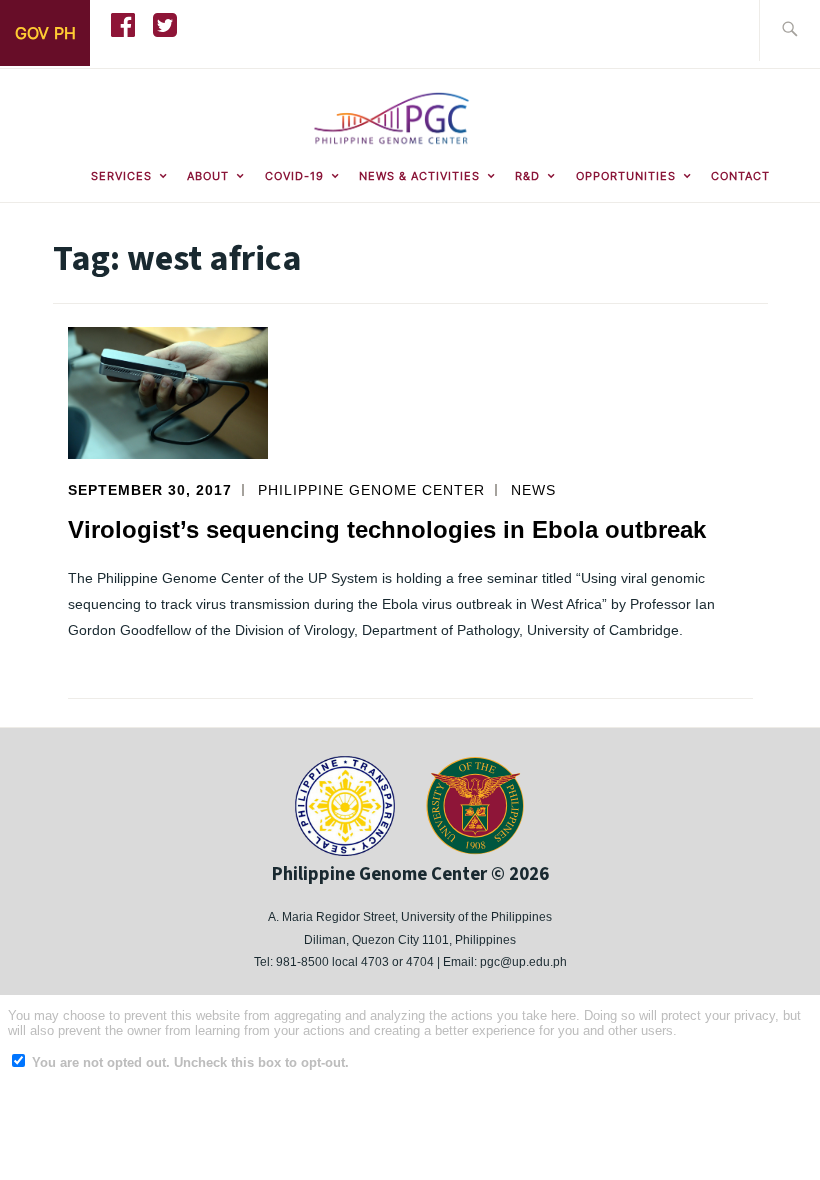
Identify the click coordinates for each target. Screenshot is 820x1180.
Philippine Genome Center (371, 490)
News (533, 490)
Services (121, 176)
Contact (740, 176)
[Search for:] (789, 30)
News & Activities (419, 176)
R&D (527, 176)
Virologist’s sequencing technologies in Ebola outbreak (387, 529)
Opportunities (626, 176)
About (208, 176)
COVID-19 (294, 176)
